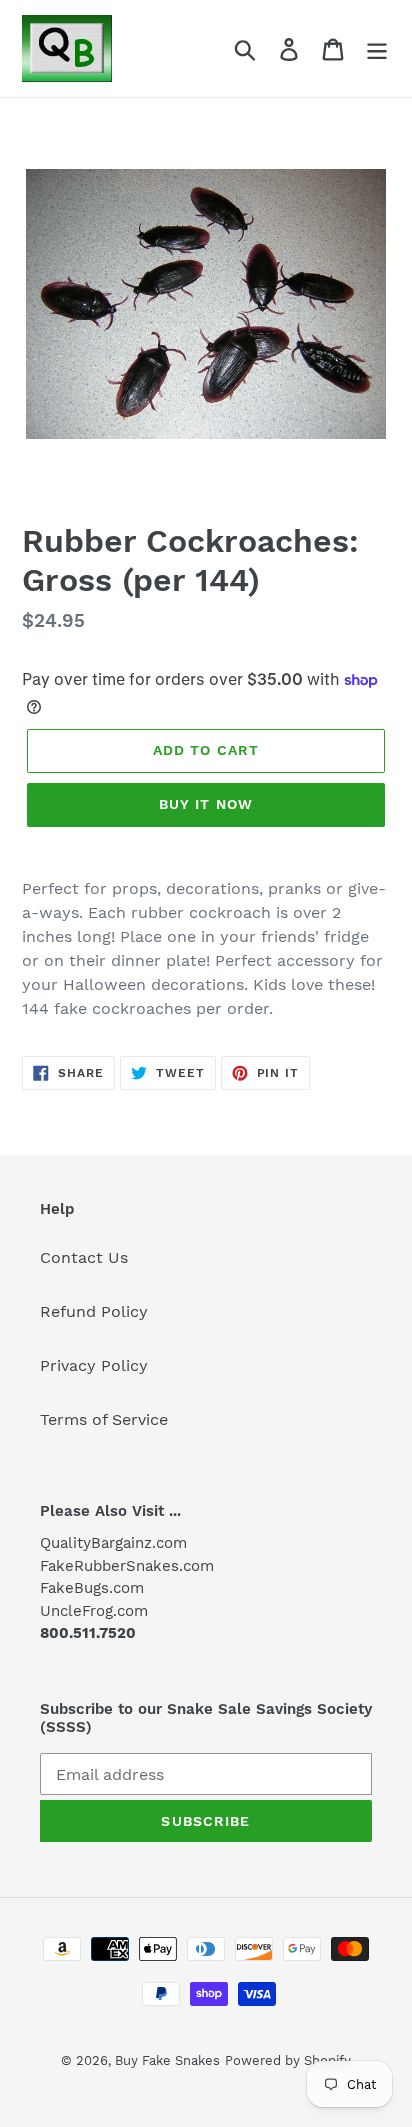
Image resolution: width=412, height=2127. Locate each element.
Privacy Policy (94, 1365)
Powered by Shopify (288, 2060)
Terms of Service (104, 1419)
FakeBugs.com (92, 1588)
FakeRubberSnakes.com (127, 1566)
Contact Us (84, 1257)
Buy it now (206, 804)
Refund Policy (94, 1311)
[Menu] (377, 48)
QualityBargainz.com (113, 1543)
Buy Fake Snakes (167, 2060)
